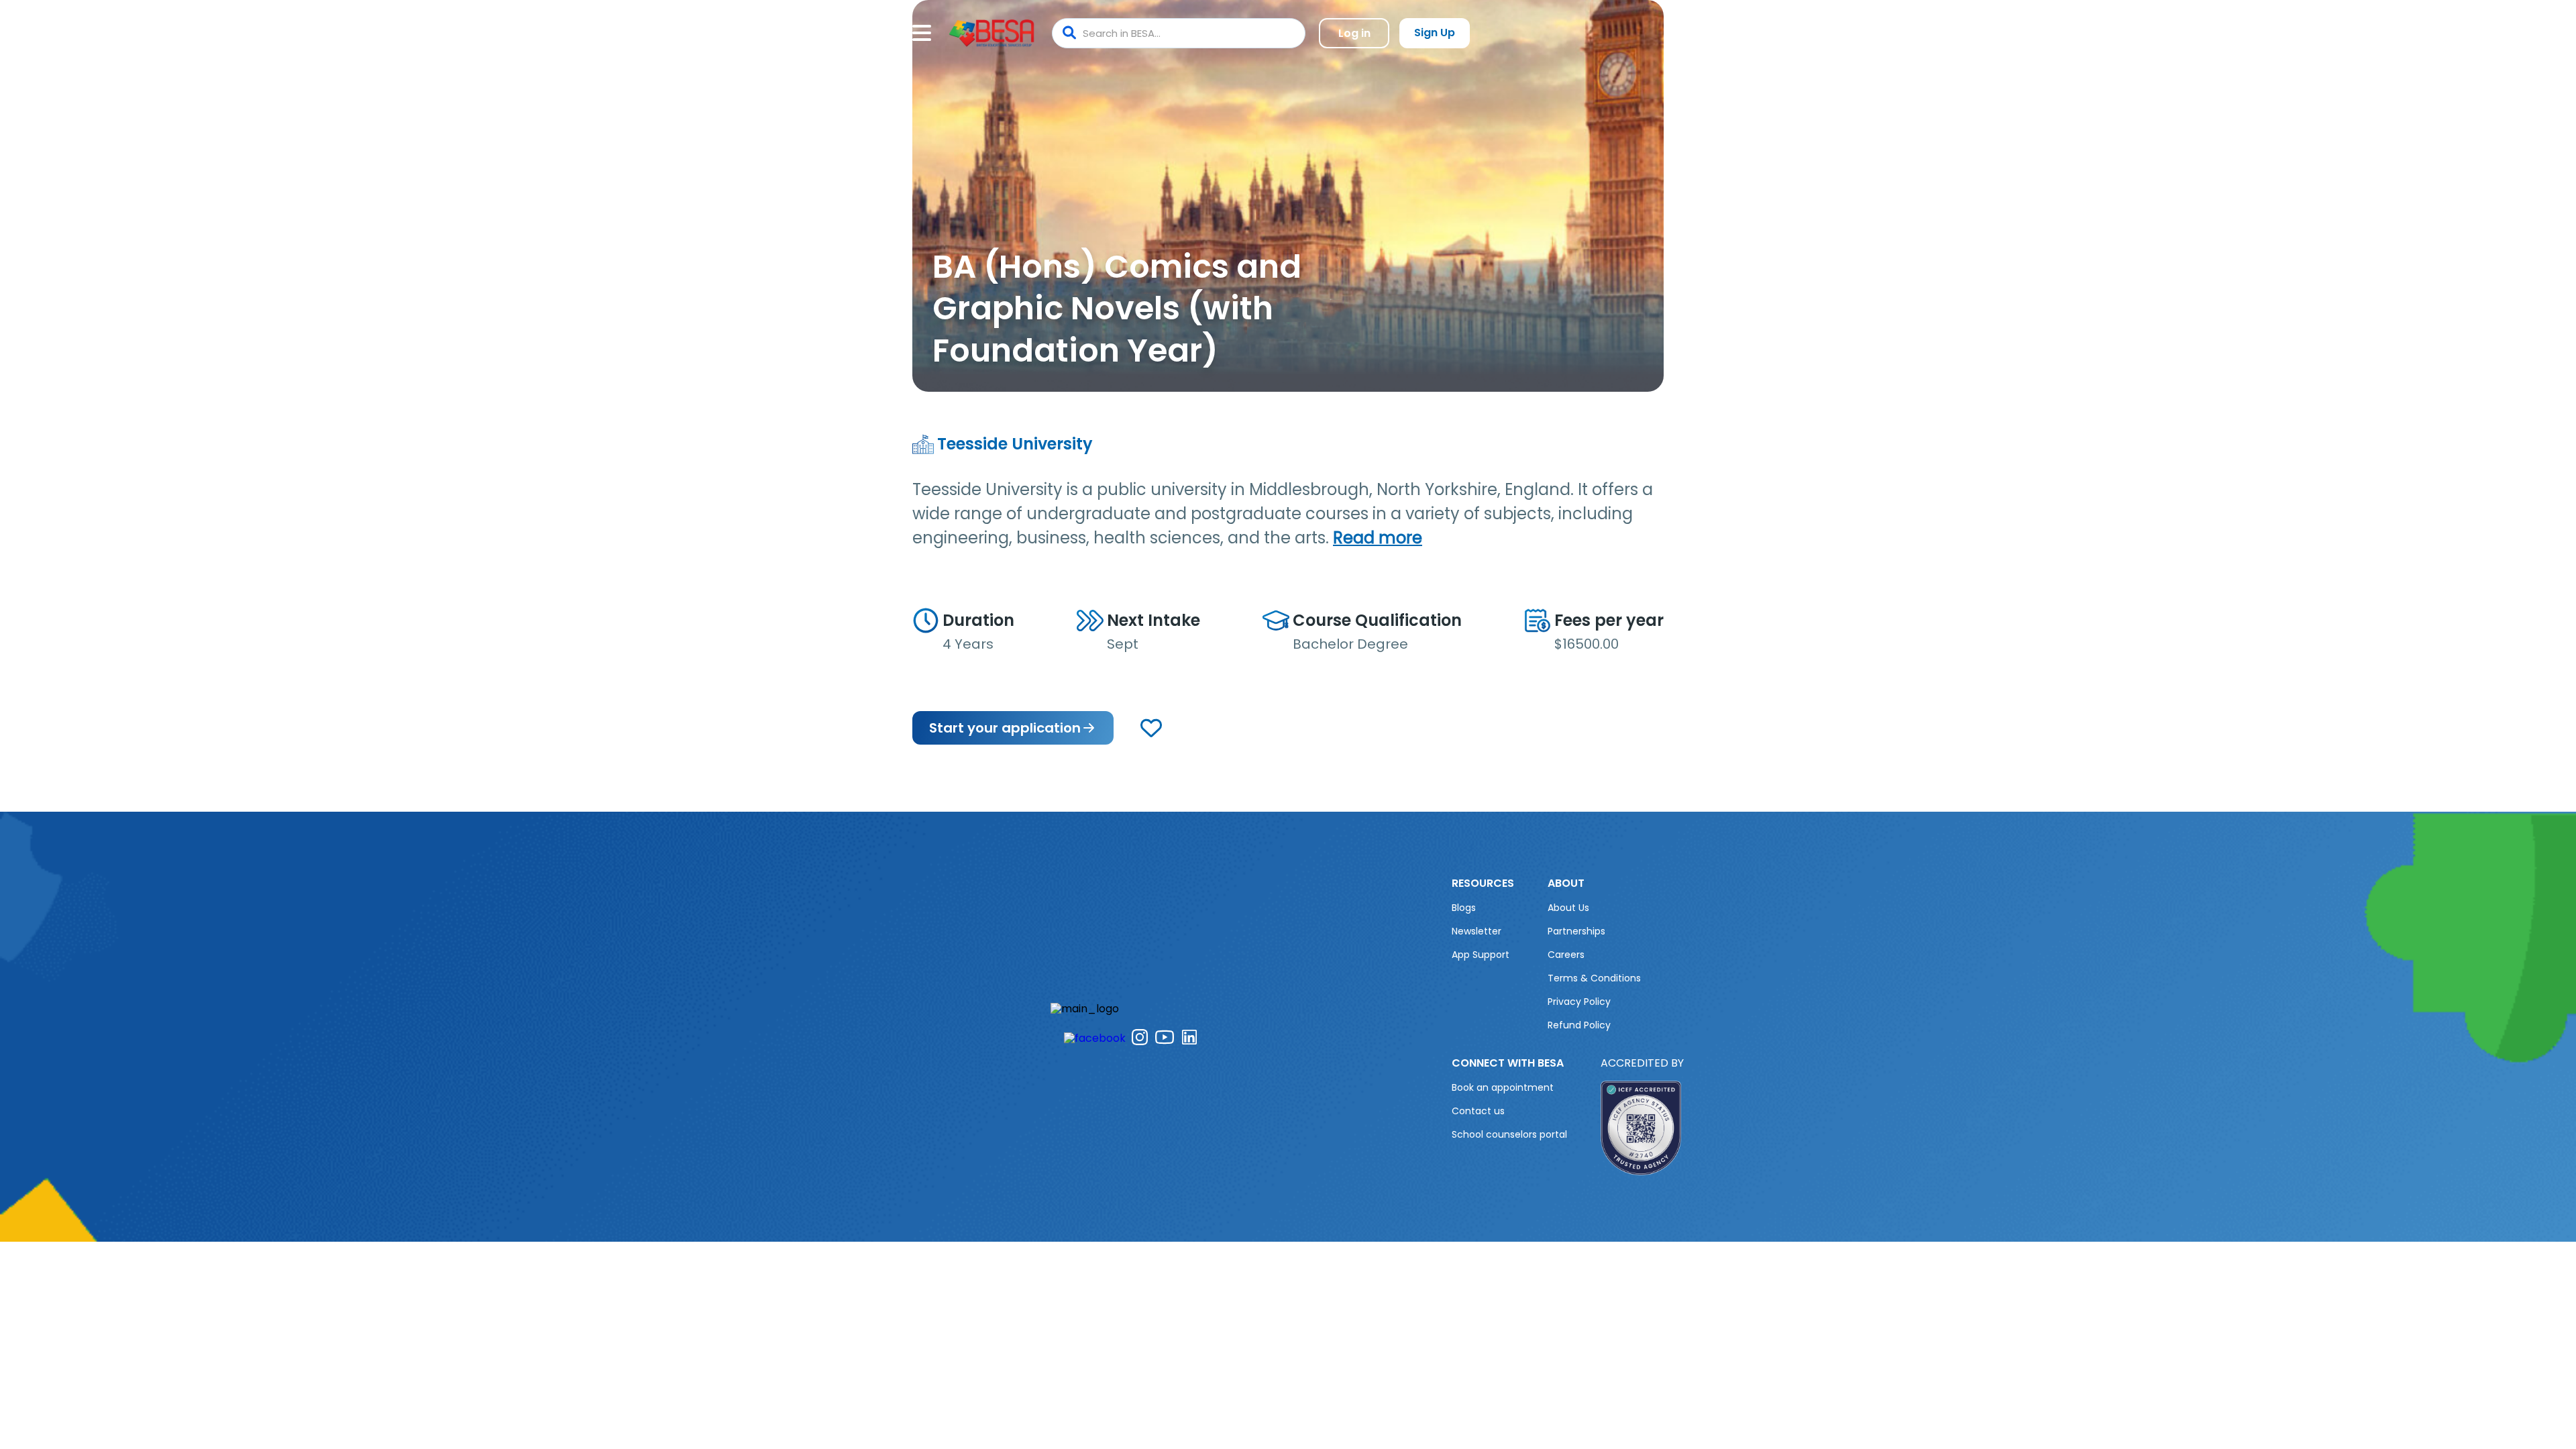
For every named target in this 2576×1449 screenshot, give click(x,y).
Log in (1354, 33)
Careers (1566, 955)
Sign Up (1435, 33)
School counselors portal (1509, 1134)
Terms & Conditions (1594, 978)
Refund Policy (1579, 1025)
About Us (1568, 908)
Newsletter (1477, 931)
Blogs (1464, 908)
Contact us (1478, 1111)
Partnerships (1576, 931)
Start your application (1005, 728)
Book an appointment (1503, 1087)
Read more (1378, 538)
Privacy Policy (1579, 1002)
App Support (1481, 955)
